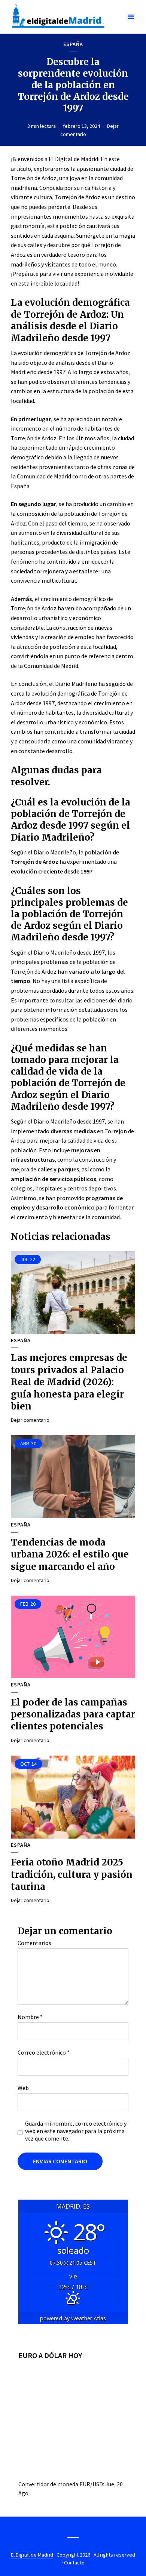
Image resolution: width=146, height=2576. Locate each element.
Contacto (74, 2563)
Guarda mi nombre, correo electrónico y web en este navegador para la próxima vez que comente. (76, 2131)
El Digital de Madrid (32, 2555)
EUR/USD (91, 2484)
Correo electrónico (44, 2052)
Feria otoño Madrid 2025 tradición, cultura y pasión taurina (72, 1874)
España (73, 44)
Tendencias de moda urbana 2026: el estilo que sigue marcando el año (70, 1554)
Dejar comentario (30, 1420)
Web (23, 2088)
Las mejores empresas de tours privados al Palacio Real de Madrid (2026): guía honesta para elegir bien (69, 1382)
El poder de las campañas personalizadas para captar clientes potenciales (73, 1714)
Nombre (30, 2017)
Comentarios (34, 1943)
